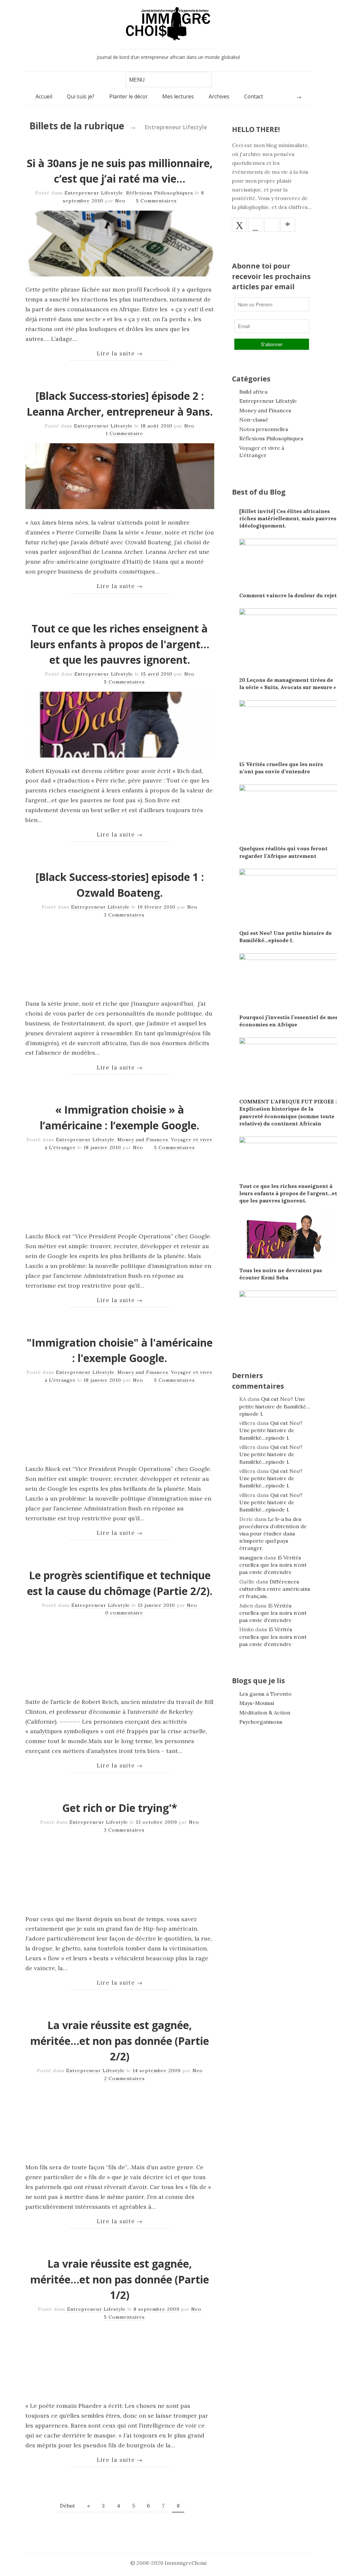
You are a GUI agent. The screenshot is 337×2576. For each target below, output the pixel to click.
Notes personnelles (264, 429)
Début (67, 2506)
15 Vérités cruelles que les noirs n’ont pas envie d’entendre (273, 1565)
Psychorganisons (261, 1722)
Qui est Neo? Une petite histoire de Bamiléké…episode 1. (275, 1406)
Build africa (253, 392)
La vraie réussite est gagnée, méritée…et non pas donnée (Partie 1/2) (120, 2279)
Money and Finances (143, 1140)
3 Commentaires (124, 915)
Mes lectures (178, 96)
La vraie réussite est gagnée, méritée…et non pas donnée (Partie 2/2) (120, 2041)
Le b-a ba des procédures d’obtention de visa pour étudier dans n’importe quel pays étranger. (273, 1534)
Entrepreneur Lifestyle (94, 193)
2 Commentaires (124, 2078)
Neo (120, 201)
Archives (219, 96)
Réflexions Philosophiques (160, 193)
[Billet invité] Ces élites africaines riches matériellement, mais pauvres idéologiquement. (288, 518)
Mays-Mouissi (257, 1703)
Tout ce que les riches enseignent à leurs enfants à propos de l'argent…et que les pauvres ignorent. (120, 644)
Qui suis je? (81, 96)
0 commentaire (124, 1613)
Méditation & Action (265, 1713)
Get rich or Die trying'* (120, 1808)
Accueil (44, 96)
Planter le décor (129, 96)
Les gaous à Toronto (265, 1694)
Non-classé (254, 420)
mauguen (251, 1558)
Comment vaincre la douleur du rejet (288, 595)
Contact (254, 96)
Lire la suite (120, 353)
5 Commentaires (156, 201)
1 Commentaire (124, 433)
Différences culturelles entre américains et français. (275, 1589)
